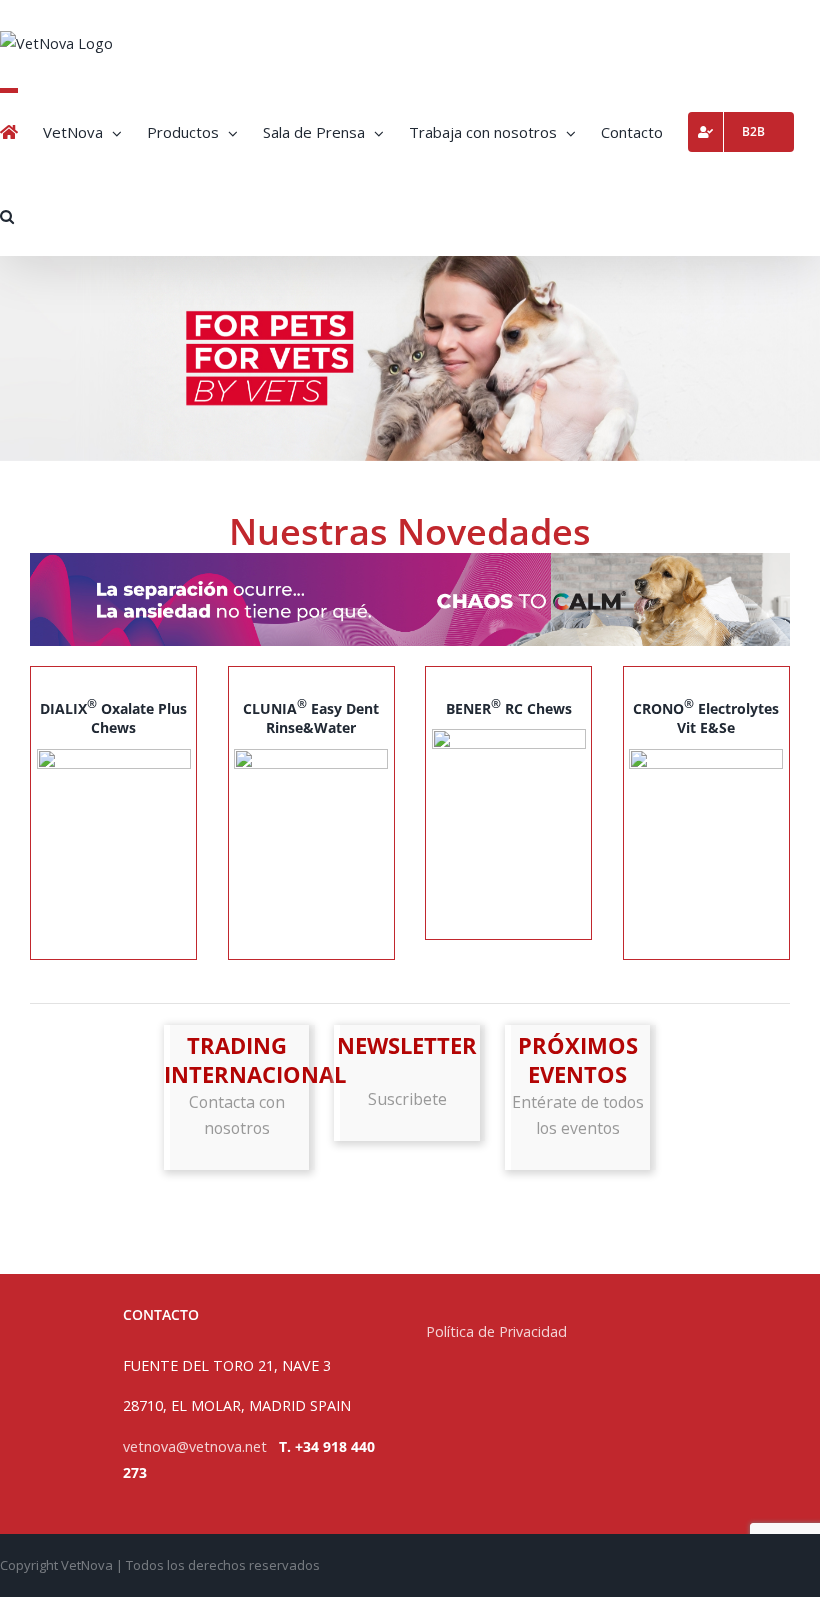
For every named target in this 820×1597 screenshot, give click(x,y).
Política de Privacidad (498, 1331)
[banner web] (410, 559)
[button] (7, 214)
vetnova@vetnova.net (195, 1446)
